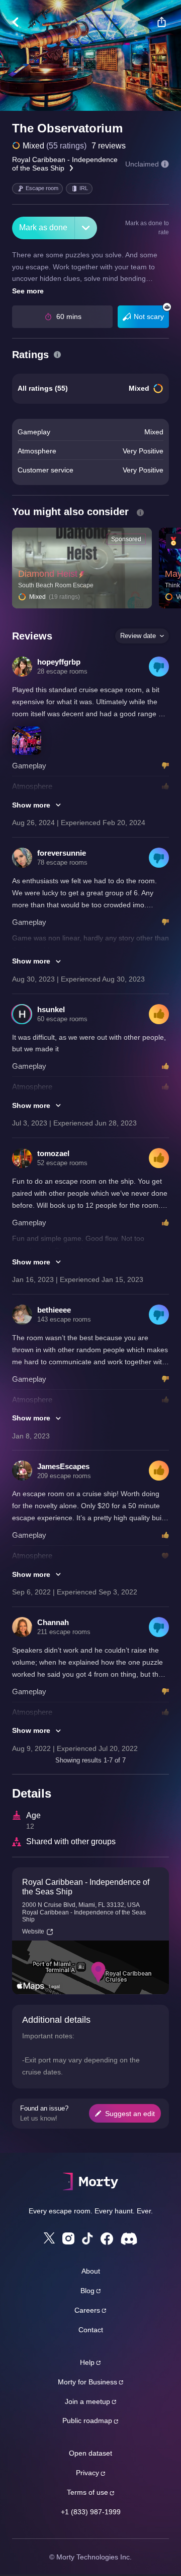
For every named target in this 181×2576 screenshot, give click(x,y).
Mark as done (43, 227)
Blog (87, 2291)
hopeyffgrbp (59, 662)
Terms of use (87, 2492)
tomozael (53, 1153)
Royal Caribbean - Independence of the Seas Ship (65, 164)
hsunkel (51, 1009)
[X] (49, 2238)
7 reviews (109, 146)
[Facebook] (107, 2239)
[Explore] (20, 22)
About (91, 2271)
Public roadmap (87, 2421)
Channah (53, 1622)
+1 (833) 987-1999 (91, 2512)
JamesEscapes (63, 1466)
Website (33, 1931)
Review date (138, 636)
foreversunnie (62, 853)
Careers (87, 2310)
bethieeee (54, 1310)
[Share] (161, 22)
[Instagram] (68, 2238)
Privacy (87, 2473)
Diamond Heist (48, 574)
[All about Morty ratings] (57, 355)
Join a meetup (87, 2401)
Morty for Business (87, 2382)
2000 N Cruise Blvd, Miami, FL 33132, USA (81, 1905)
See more (28, 291)
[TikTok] (87, 2239)
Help (87, 2362)
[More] (86, 228)
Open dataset (90, 2453)
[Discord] (129, 2239)
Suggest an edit (130, 2114)
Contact (91, 2330)
